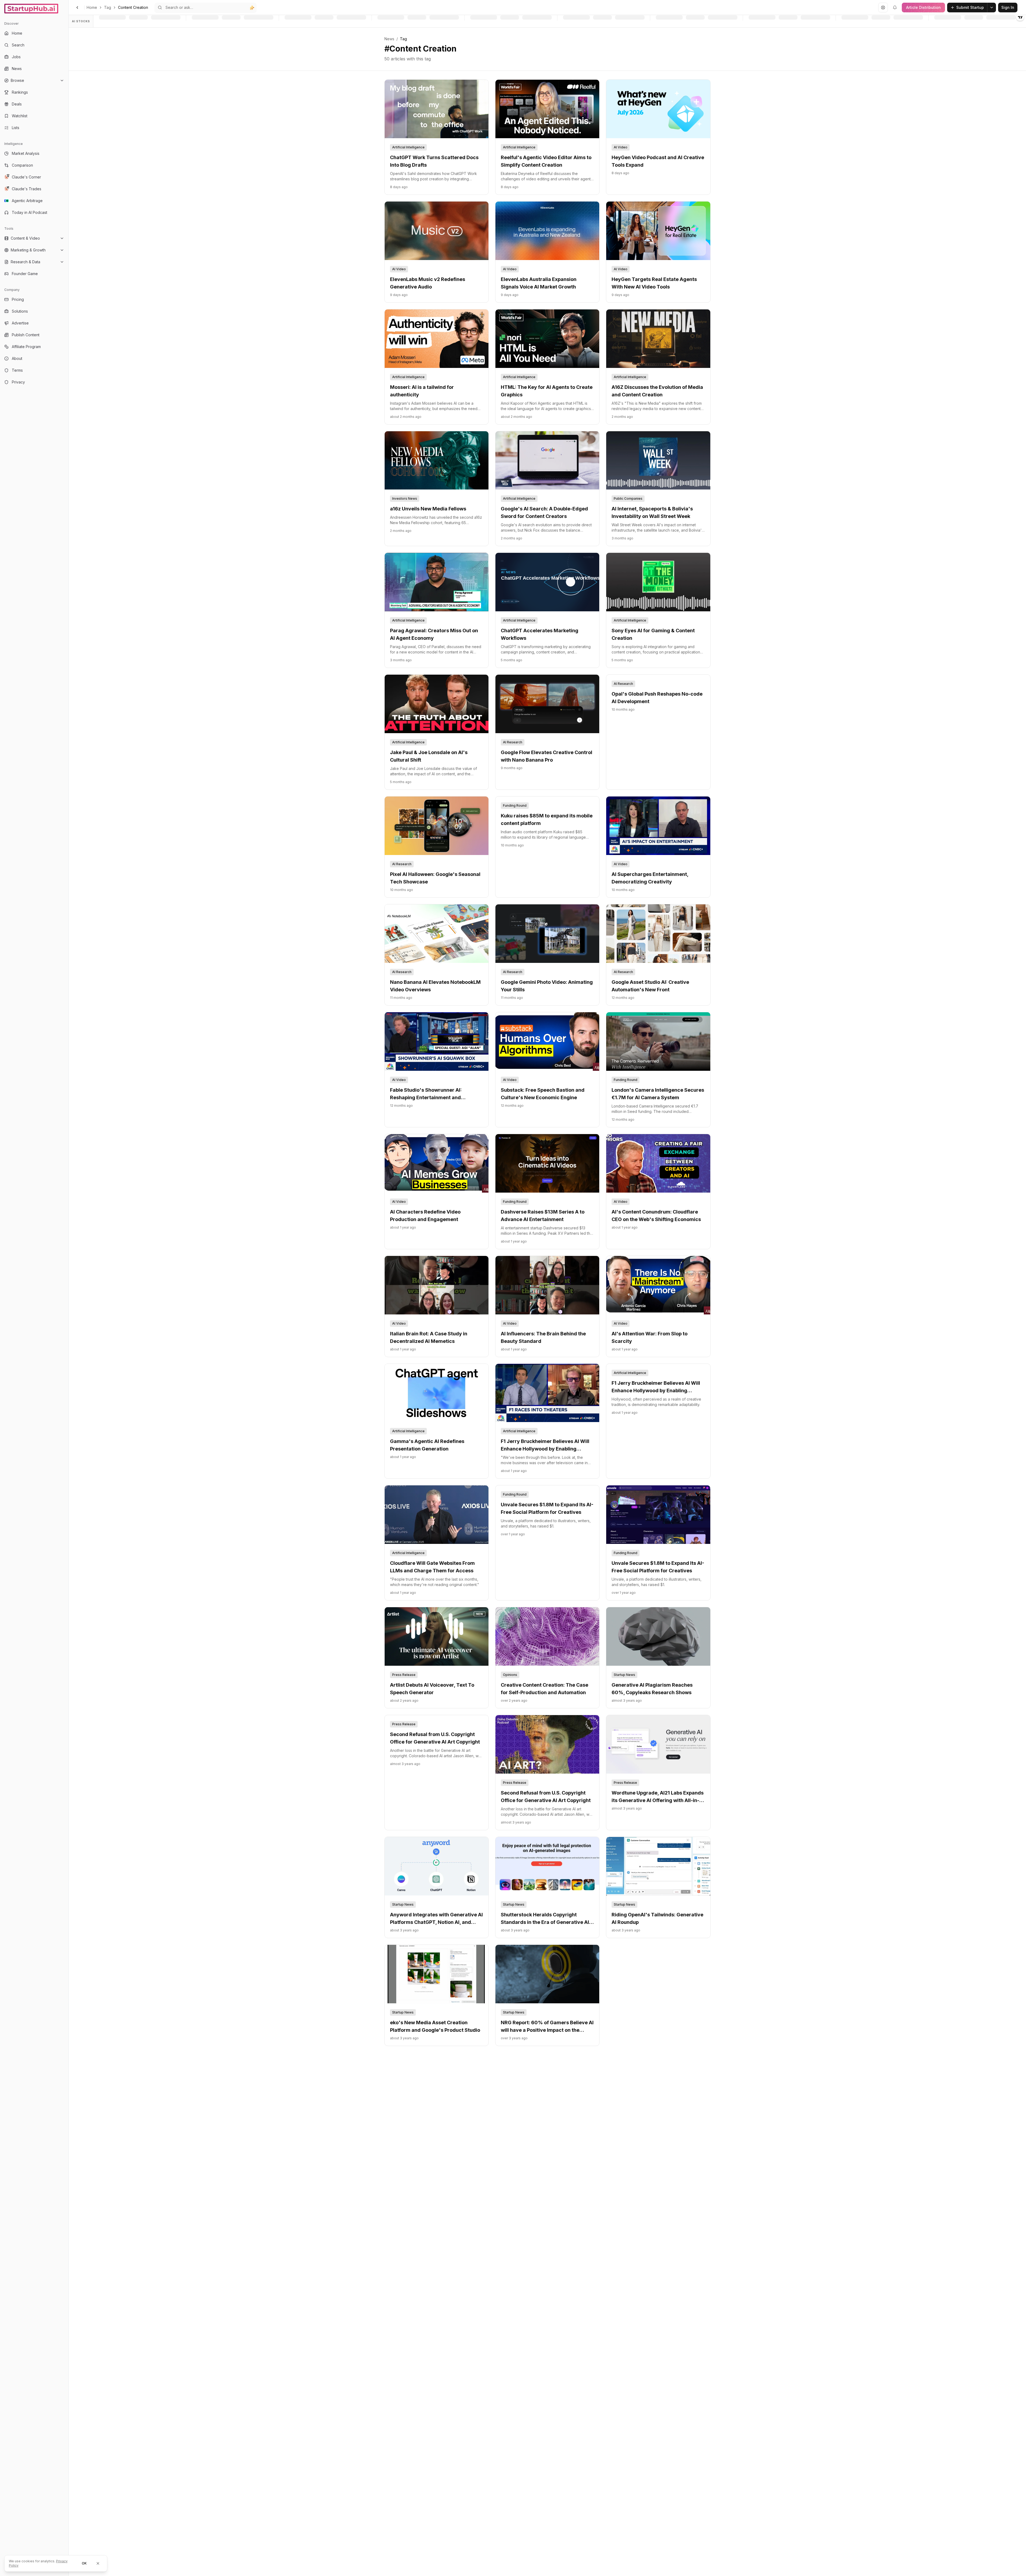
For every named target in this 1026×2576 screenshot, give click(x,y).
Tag (108, 7)
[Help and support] (883, 8)
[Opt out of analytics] (98, 2563)
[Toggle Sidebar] (68, 1288)
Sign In (1008, 7)
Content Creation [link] (133, 7)
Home (92, 7)
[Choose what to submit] (992, 8)
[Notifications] (895, 8)
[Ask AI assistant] (252, 8)
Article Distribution (923, 7)
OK (84, 2563)
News (389, 39)
